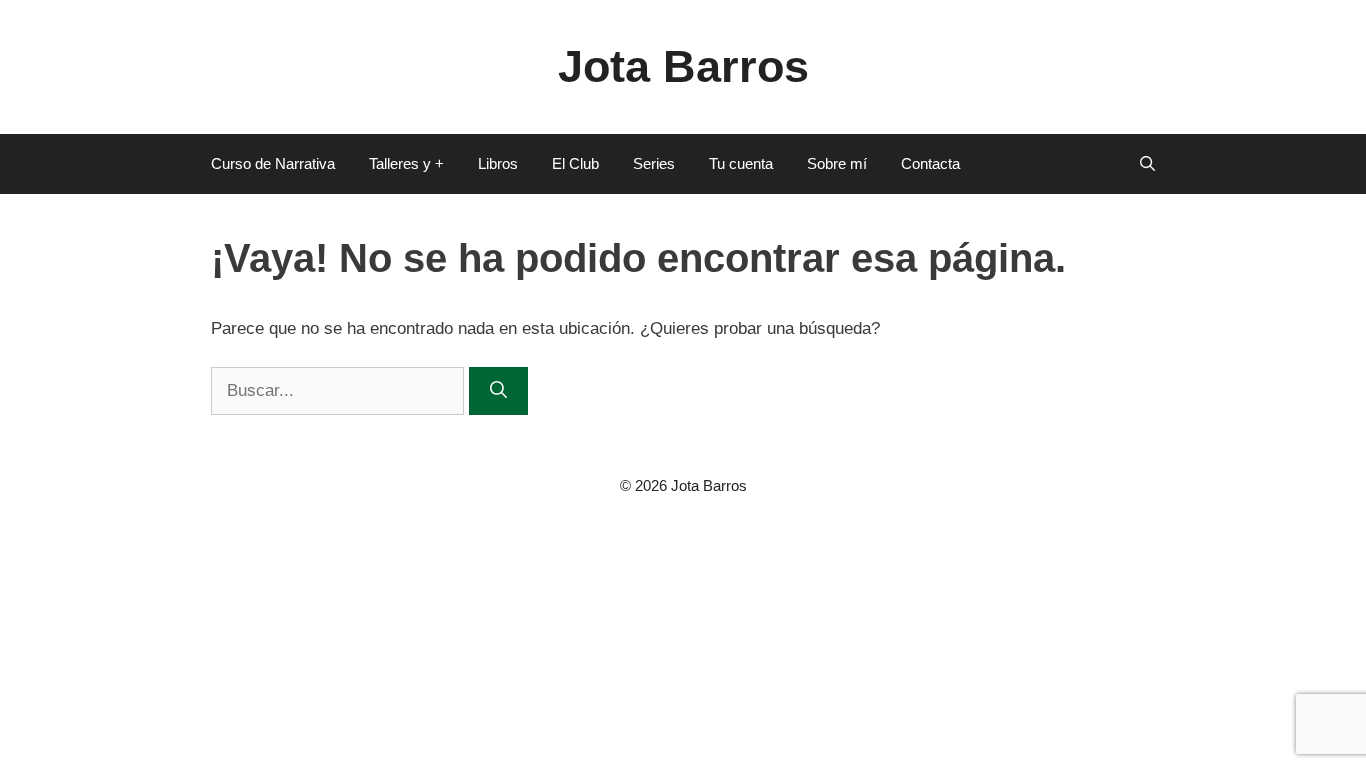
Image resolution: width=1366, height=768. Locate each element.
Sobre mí (837, 163)
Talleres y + (406, 163)
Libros (498, 163)
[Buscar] (498, 391)
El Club (575, 163)
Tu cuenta (741, 163)
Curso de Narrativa (273, 163)
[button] (1147, 164)
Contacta (930, 163)
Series (654, 163)
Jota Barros (683, 66)
